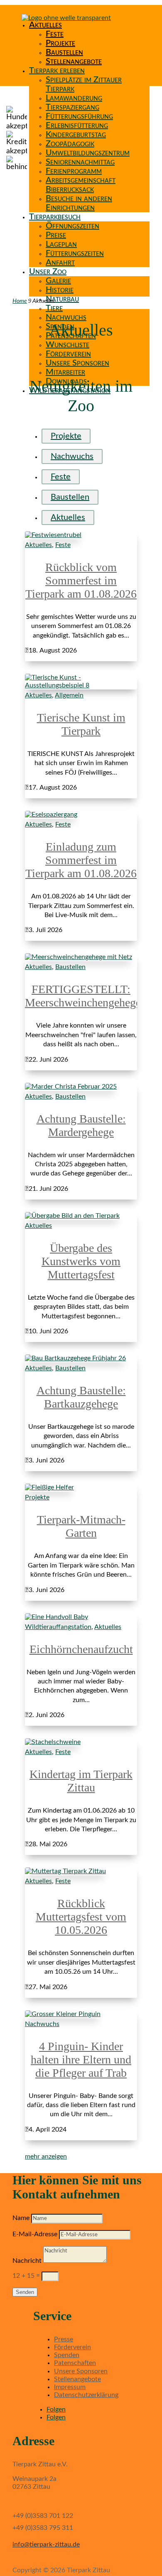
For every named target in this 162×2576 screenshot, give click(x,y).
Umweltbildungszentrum (88, 153)
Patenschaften (75, 2363)
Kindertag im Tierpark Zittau (81, 1781)
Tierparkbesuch (55, 217)
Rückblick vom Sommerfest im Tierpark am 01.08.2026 (81, 580)
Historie (60, 290)
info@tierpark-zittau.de (46, 2544)
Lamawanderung (74, 98)
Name (21, 2218)
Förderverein (68, 354)
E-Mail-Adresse (35, 2234)
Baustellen (64, 52)
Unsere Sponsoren (77, 363)
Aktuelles (45, 25)
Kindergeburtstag (76, 135)
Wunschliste (67, 345)
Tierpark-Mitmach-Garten (81, 1526)
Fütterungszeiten (75, 253)
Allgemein (69, 695)
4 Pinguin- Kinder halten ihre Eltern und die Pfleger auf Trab (81, 2060)
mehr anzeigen (46, 2156)
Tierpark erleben (57, 71)
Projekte (60, 43)
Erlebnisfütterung (77, 125)
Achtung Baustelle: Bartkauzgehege (81, 1397)
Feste (55, 34)
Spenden (67, 2355)
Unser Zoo (48, 272)
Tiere (54, 308)
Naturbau (62, 299)
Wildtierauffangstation (58, 1627)
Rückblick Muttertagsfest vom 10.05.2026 (81, 1917)
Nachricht (27, 2261)
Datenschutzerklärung (86, 2395)
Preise (56, 235)
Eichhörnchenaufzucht (81, 1649)
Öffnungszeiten (72, 226)
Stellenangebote (74, 61)
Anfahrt (60, 263)
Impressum (70, 2387)
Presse (64, 2339)
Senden (25, 2292)
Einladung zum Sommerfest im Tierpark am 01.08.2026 (81, 860)
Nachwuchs (66, 317)
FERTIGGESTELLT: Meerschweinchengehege (83, 996)
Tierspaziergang (72, 107)
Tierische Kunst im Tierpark (81, 724)
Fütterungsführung (79, 116)
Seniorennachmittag (80, 162)
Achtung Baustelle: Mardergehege (81, 1125)
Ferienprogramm (74, 171)
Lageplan (61, 244)
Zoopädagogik (70, 144)
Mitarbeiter (65, 372)
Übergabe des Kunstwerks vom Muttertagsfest (81, 1261)
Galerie (58, 281)
